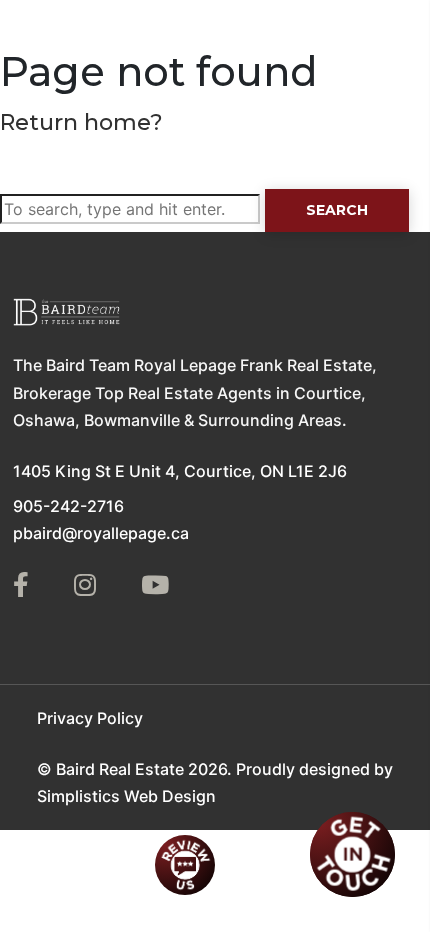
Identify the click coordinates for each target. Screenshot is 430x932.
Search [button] (337, 210)
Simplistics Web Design (126, 796)
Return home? (81, 122)
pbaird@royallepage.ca (101, 533)
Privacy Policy (90, 718)
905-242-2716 (68, 506)
